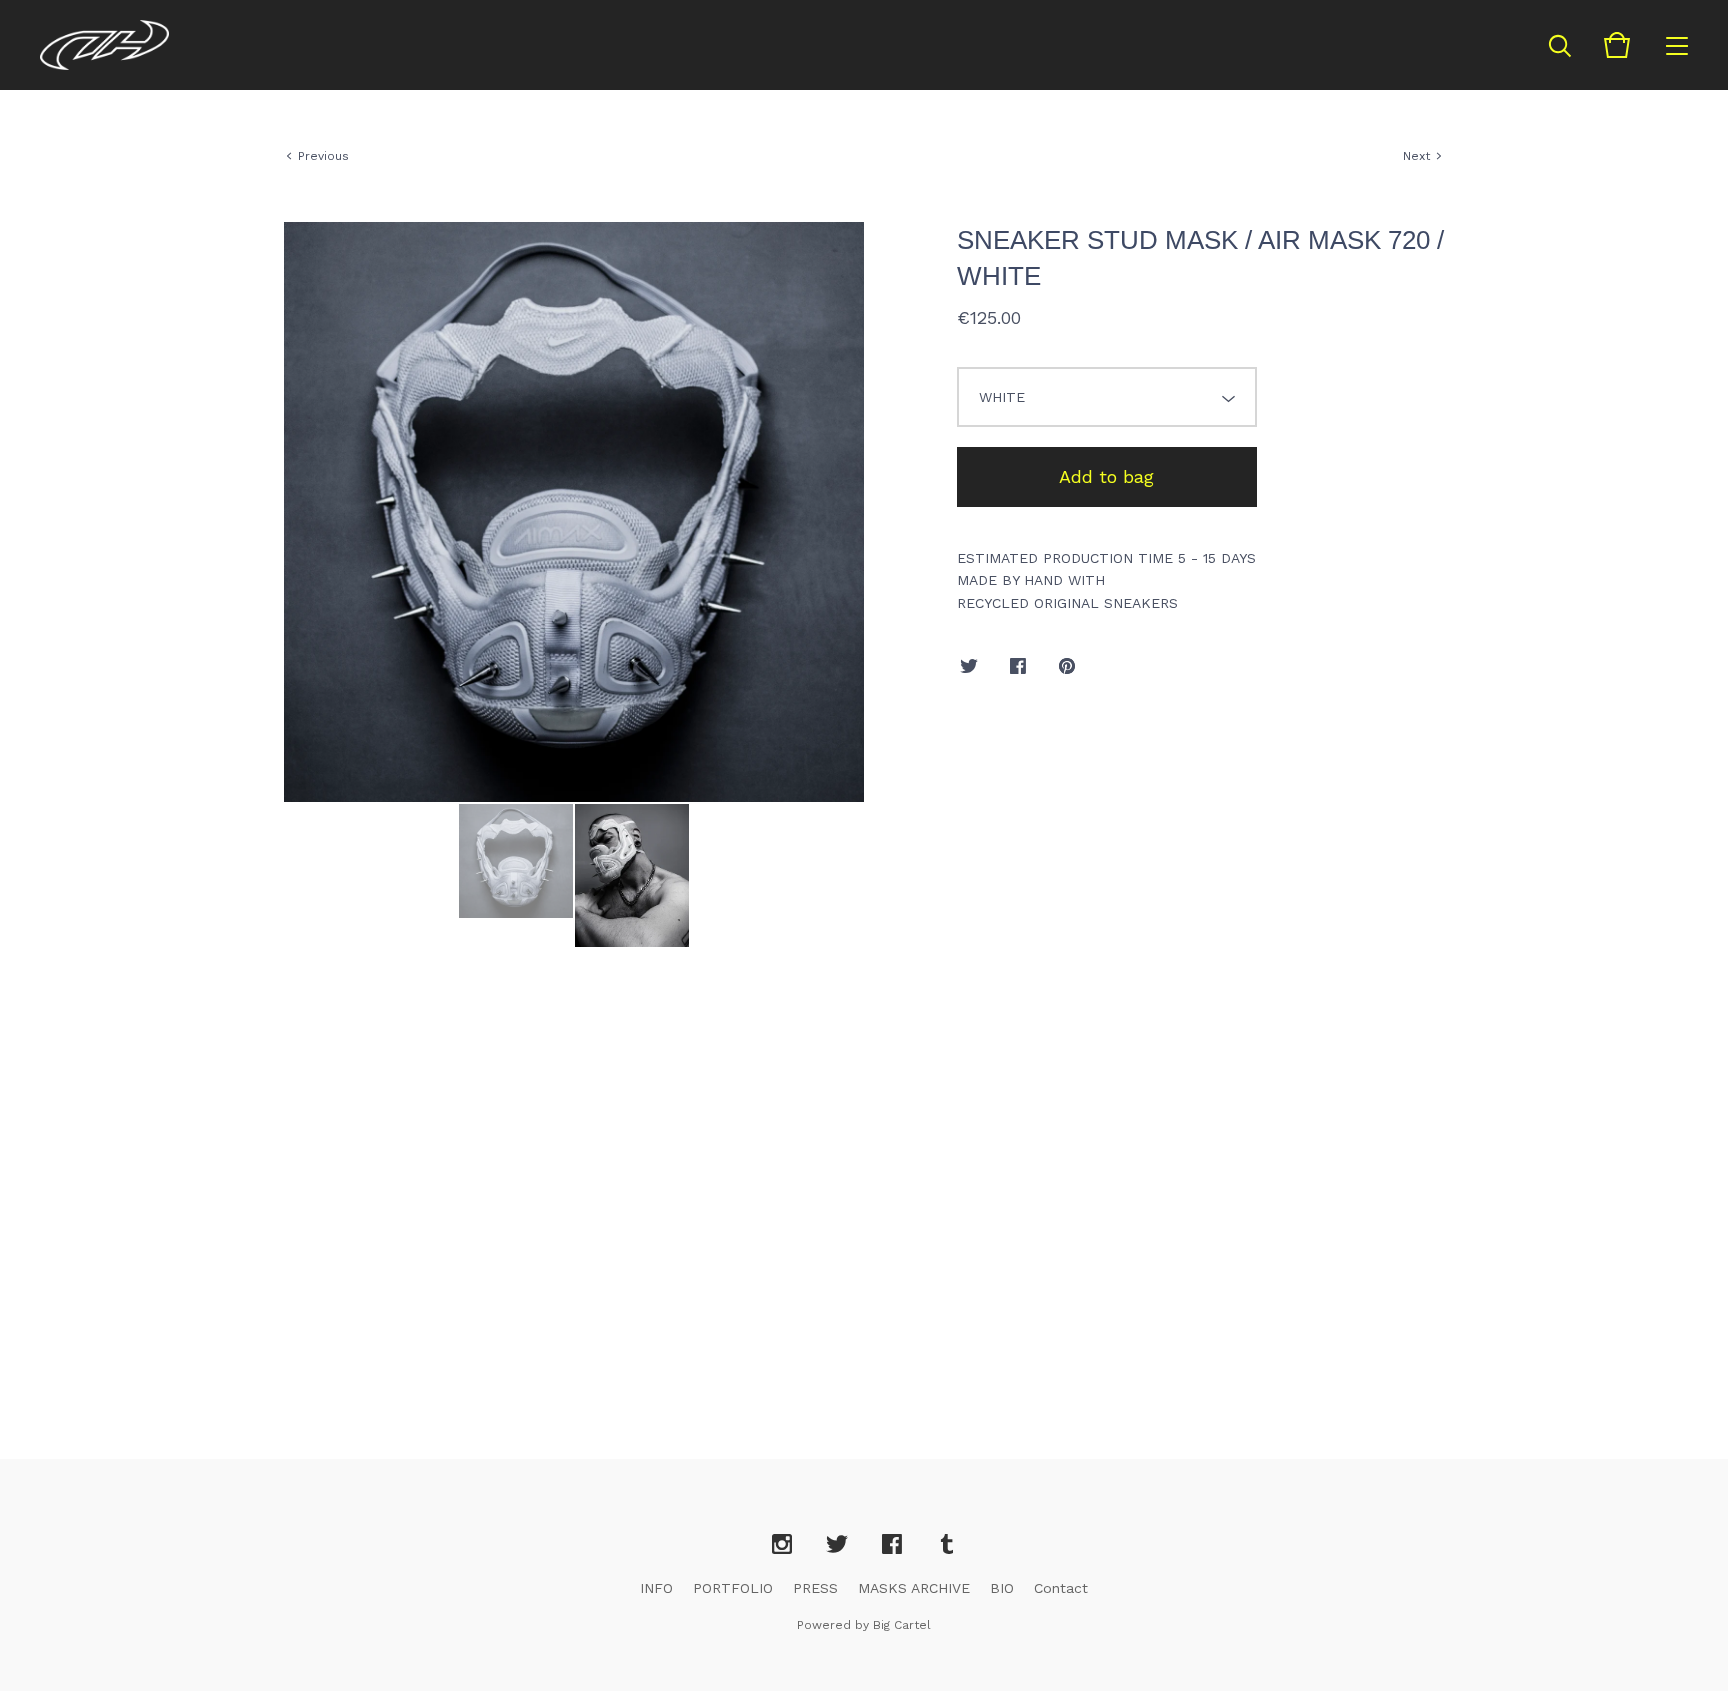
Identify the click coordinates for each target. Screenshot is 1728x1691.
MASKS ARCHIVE (914, 1588)
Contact (1061, 1588)
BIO (1002, 1588)
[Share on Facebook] (1018, 667)
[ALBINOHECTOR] (104, 45)
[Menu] (1677, 45)
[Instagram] (782, 1545)
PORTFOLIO (733, 1588)
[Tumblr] (947, 1545)
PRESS (815, 1588)
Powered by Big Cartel (864, 1625)
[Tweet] (969, 667)
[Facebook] (892, 1545)
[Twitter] (837, 1545)
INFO (656, 1588)
